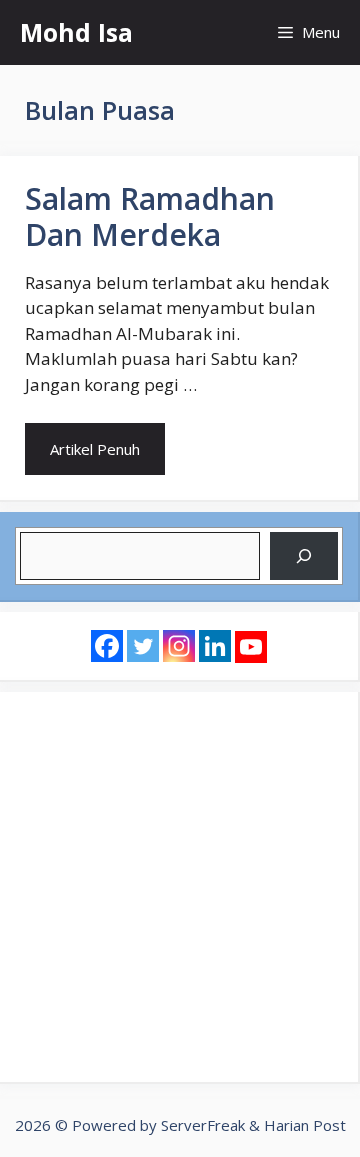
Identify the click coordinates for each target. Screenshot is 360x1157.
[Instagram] (179, 646)
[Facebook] (107, 646)
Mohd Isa (76, 32)
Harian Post (305, 1125)
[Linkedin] (215, 646)
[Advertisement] (180, 887)
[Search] (304, 556)
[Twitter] (143, 646)
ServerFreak (203, 1125)
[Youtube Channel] (251, 647)
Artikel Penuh (95, 449)
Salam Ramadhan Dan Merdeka (150, 216)
